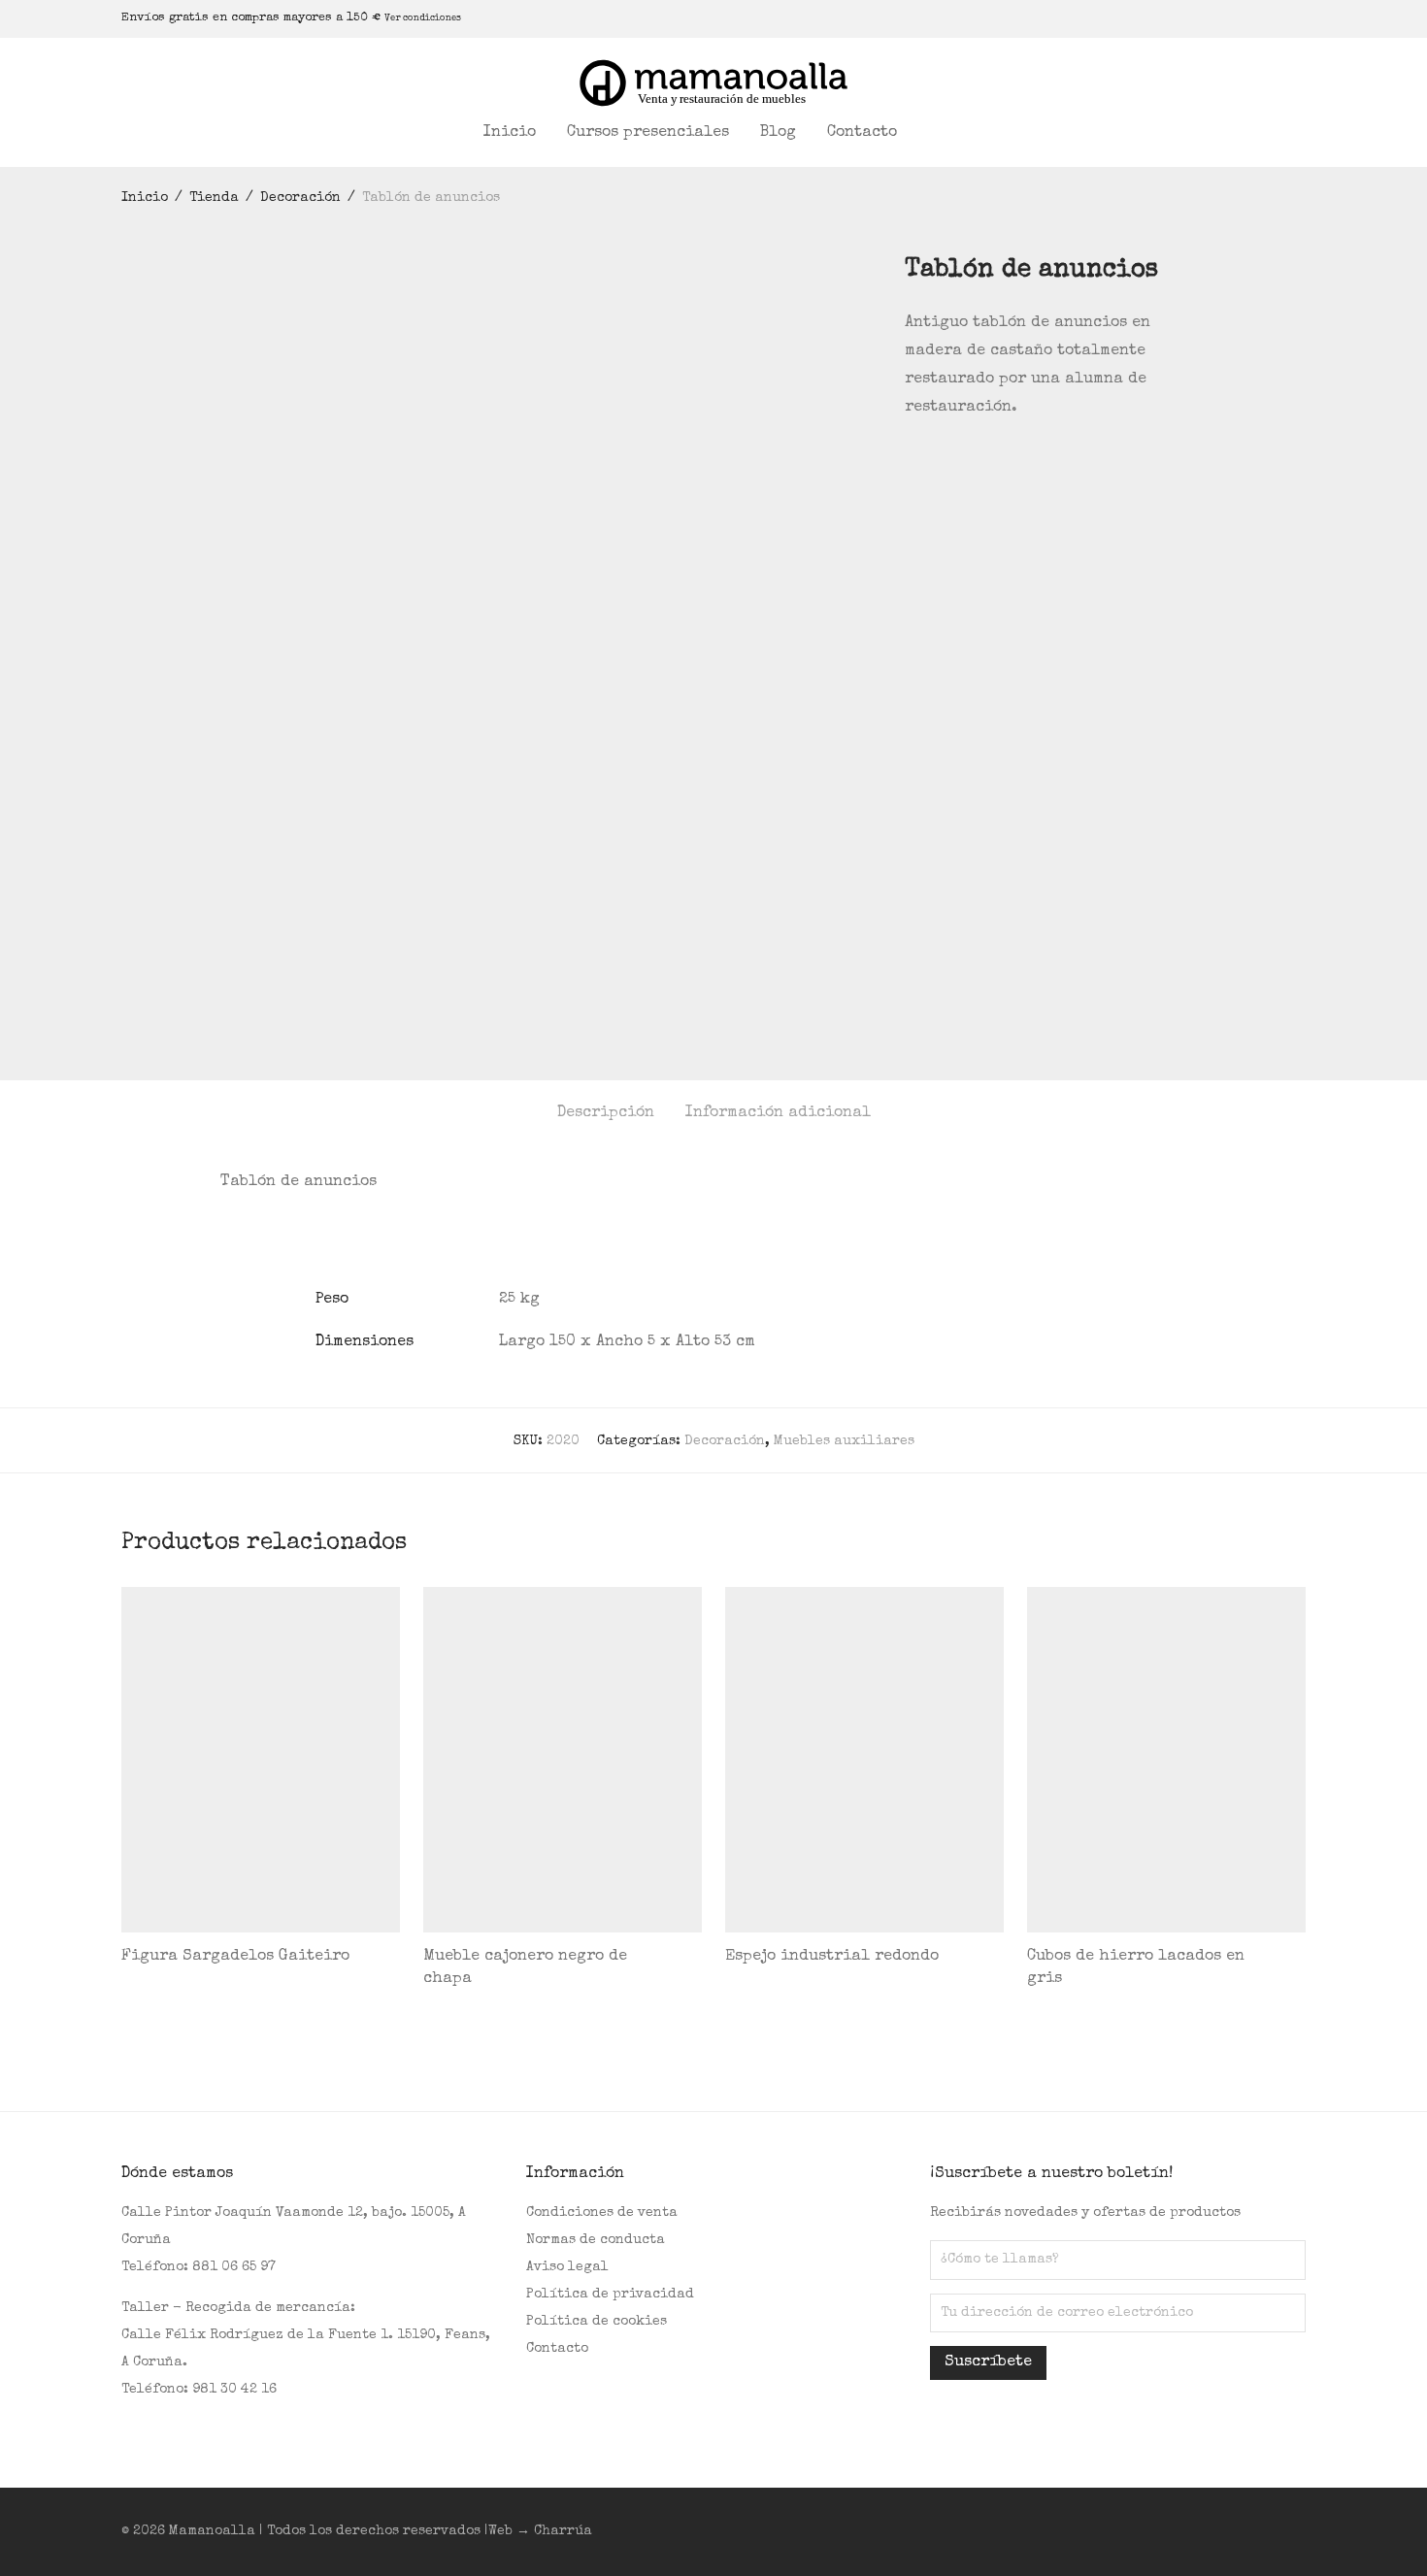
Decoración (300, 198)
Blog (778, 133)
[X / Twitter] (1252, 18)
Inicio (510, 133)
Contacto (862, 133)
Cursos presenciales (648, 133)
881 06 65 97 (234, 2267)
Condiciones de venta (602, 2213)
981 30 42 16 (234, 2390)
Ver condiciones (423, 18)
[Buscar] (938, 133)
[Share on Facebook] (912, 461)
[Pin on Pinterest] (968, 461)
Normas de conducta (596, 2240)
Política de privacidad (610, 2295)
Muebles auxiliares (844, 1441)
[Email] (1301, 18)
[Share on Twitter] (940, 461)
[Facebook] (1204, 18)
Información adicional (778, 1113)
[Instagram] (1228, 18)
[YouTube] (1277, 18)
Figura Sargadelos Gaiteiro (235, 1957)
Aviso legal (567, 2267)
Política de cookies (597, 2322)
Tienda (214, 198)
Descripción (606, 1113)
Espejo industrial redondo (832, 1957)
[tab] (606, 1114)
